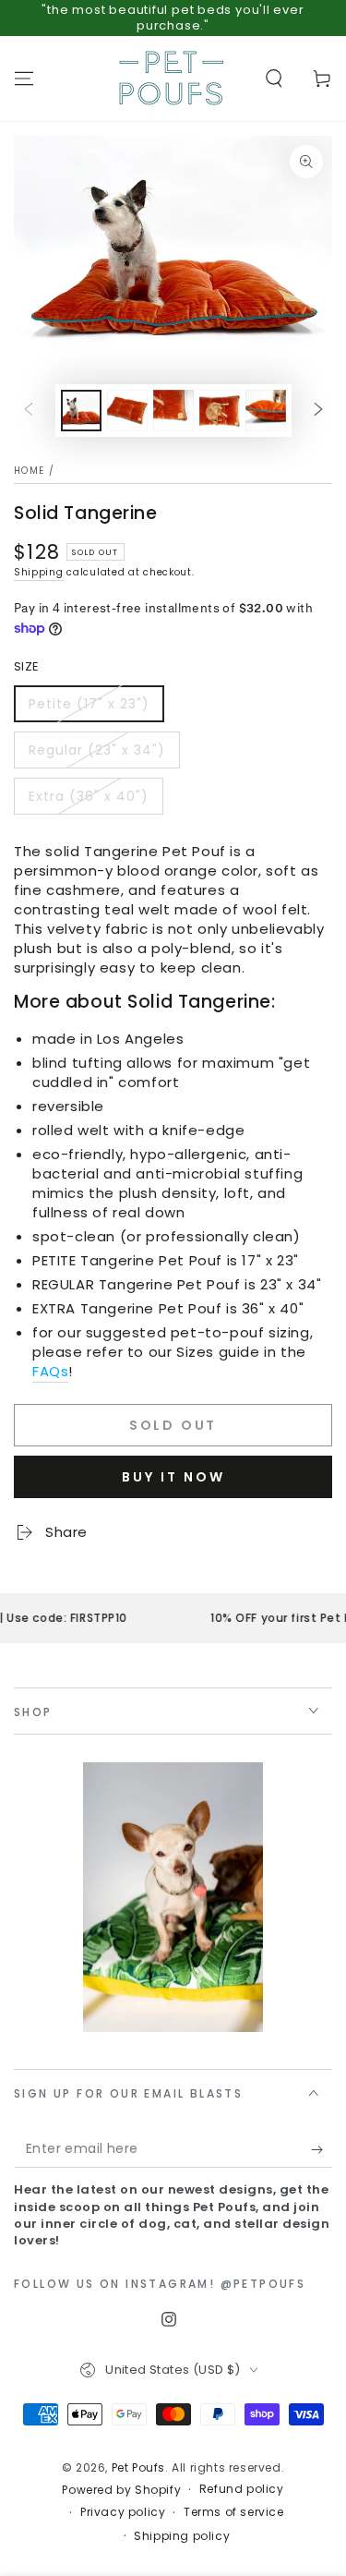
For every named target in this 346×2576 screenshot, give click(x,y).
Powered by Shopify (121, 2490)
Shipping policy (182, 2536)
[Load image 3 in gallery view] (173, 411)
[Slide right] (318, 410)
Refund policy (242, 2489)
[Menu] (24, 79)
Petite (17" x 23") (89, 704)
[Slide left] (29, 410)
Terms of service (234, 2512)
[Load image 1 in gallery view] (81, 411)
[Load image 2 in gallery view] (127, 411)
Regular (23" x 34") (97, 750)
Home (29, 471)
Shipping (39, 572)
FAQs (50, 1371)
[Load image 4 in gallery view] (220, 411)
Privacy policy (123, 2512)
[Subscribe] (322, 2149)
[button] (274, 79)
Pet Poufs (138, 2467)
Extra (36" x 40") (89, 796)
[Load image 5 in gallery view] (266, 411)
